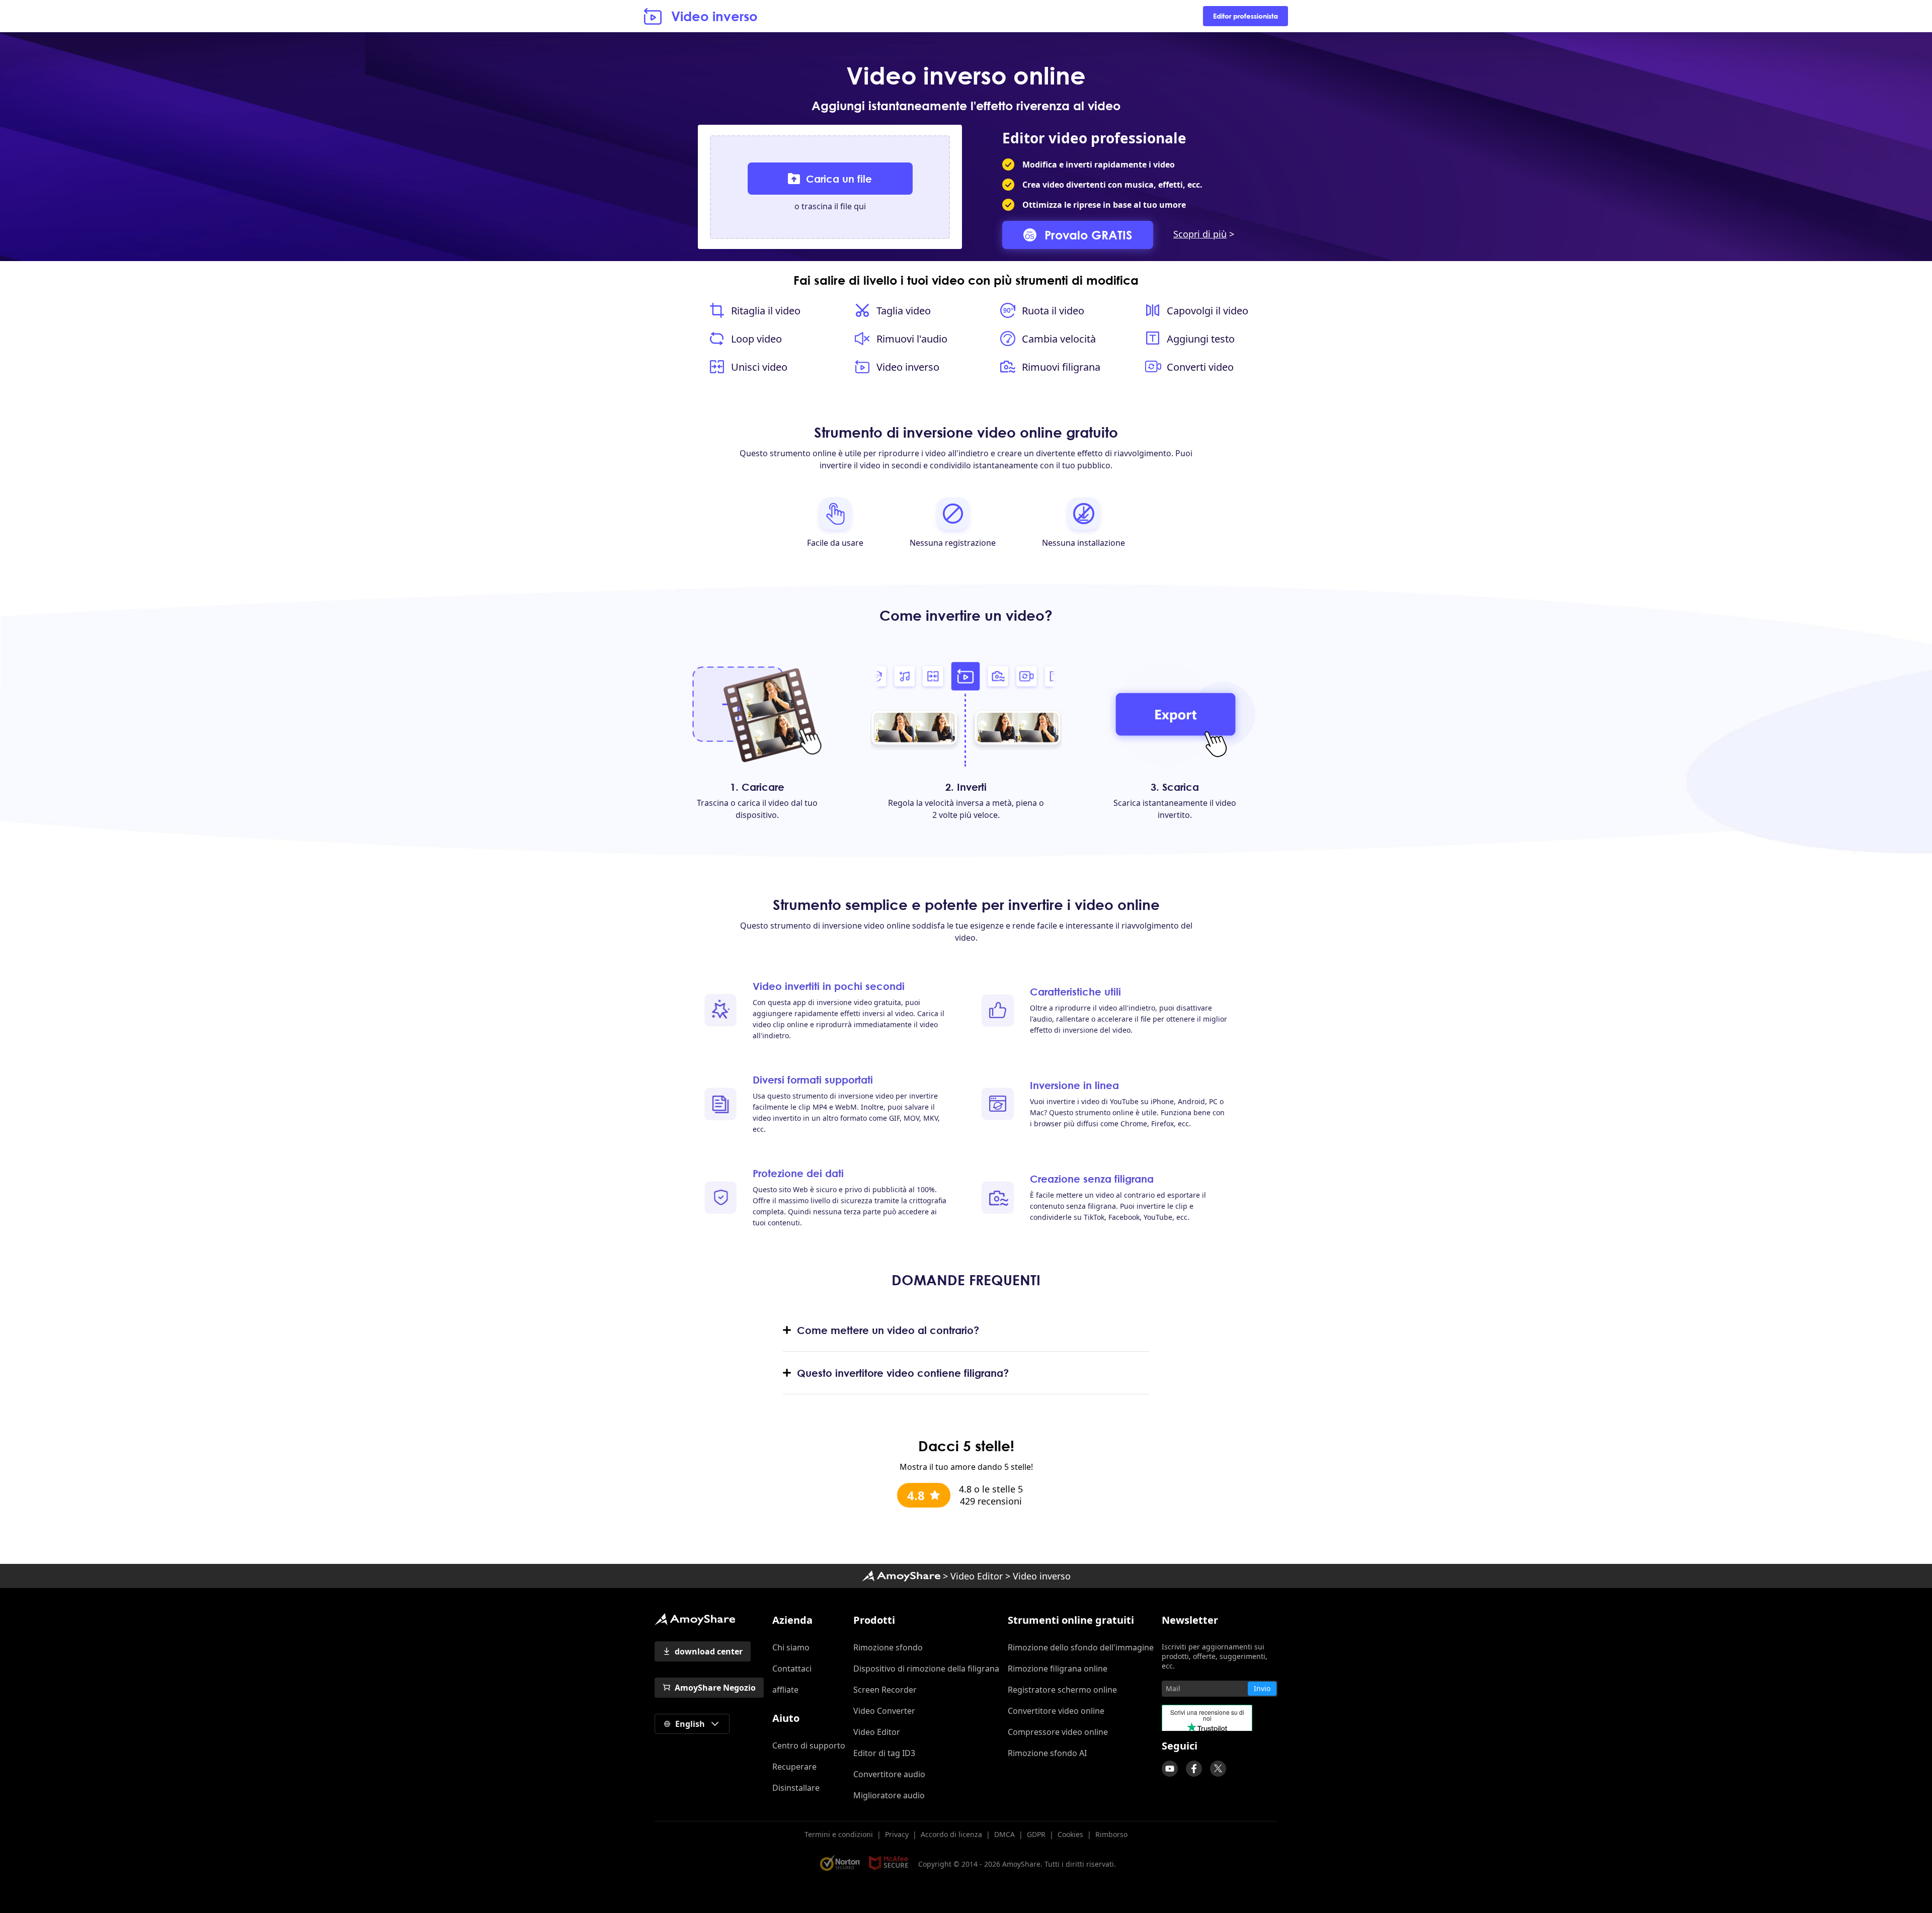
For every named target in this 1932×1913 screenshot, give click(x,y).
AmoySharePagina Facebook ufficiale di (1194, 1769)
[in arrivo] (1170, 1769)
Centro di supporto (809, 1745)
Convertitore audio (889, 1774)
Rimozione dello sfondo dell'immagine (1081, 1647)
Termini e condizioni (839, 1834)
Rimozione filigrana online (1058, 1669)
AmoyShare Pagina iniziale (695, 1619)
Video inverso (714, 16)
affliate (785, 1690)
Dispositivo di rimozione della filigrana (926, 1669)
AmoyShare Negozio (715, 1688)
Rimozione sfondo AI (1047, 1753)
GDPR (1036, 1834)
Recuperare (794, 1767)
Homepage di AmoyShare (901, 1576)
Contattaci (792, 1669)
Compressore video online (1058, 1732)
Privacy (897, 1834)
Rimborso (1111, 1834)
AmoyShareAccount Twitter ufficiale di (1218, 1769)
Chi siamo (791, 1647)
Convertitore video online (1056, 1711)
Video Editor (977, 1576)
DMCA (1004, 1834)
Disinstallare (796, 1788)
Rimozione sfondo (888, 1647)
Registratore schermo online (1062, 1690)
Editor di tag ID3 (884, 1753)
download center (709, 1651)
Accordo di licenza (951, 1834)
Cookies (1070, 1834)
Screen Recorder (885, 1690)
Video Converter (884, 1711)
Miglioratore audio (889, 1795)
